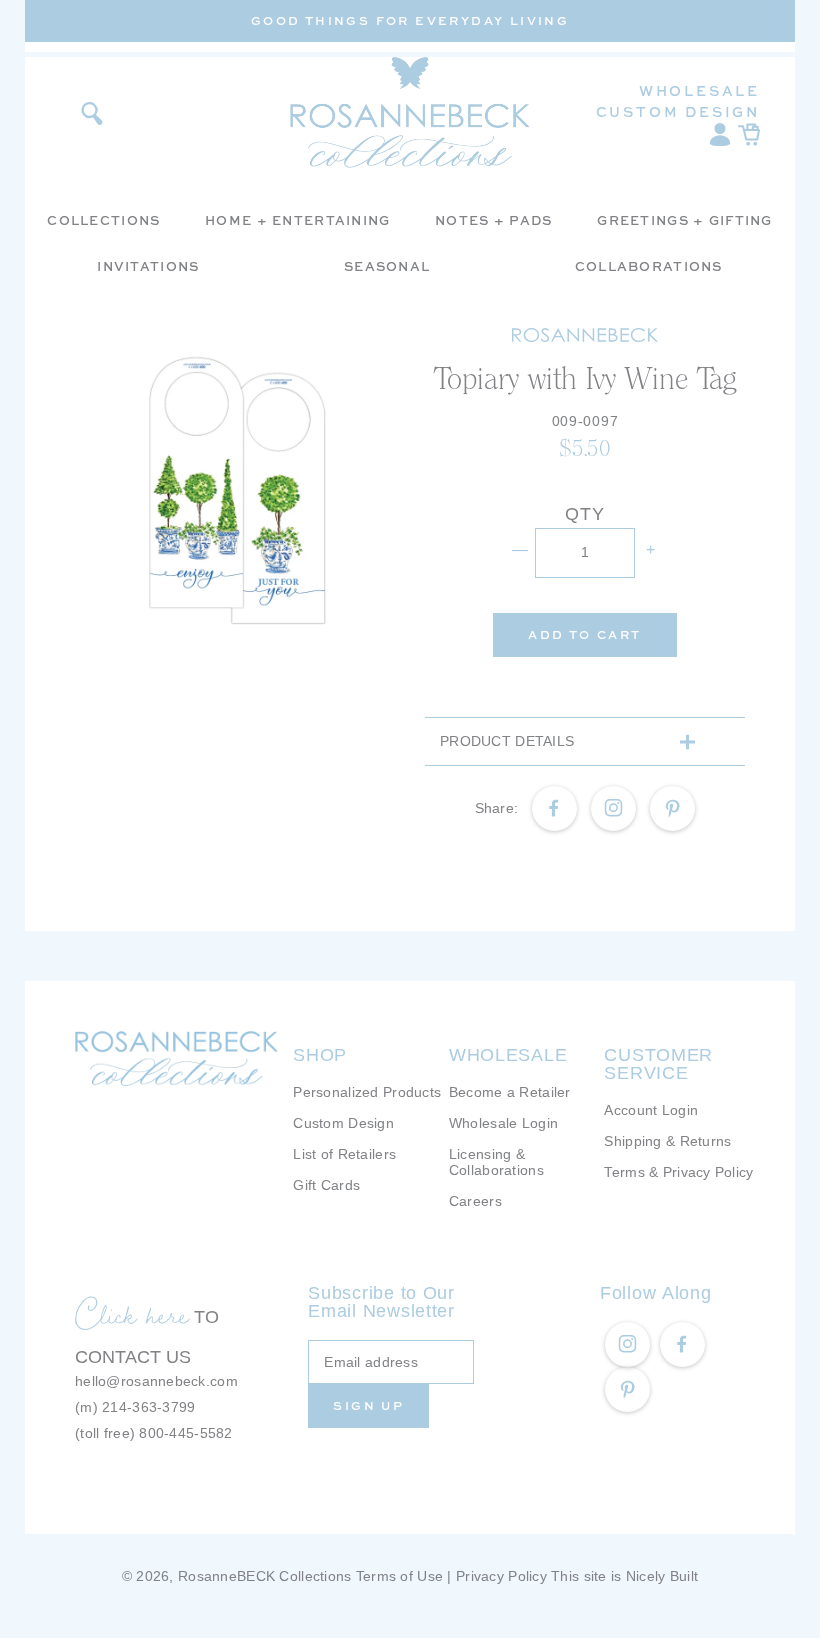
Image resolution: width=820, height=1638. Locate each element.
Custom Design (678, 111)
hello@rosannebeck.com (156, 1381)
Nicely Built (662, 1576)
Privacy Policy (501, 1576)
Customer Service (658, 1064)
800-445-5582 (185, 1433)
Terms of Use (399, 1576)
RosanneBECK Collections (264, 1576)
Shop (320, 1055)
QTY (584, 514)
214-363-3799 (148, 1407)
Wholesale (699, 90)
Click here (132, 1314)
